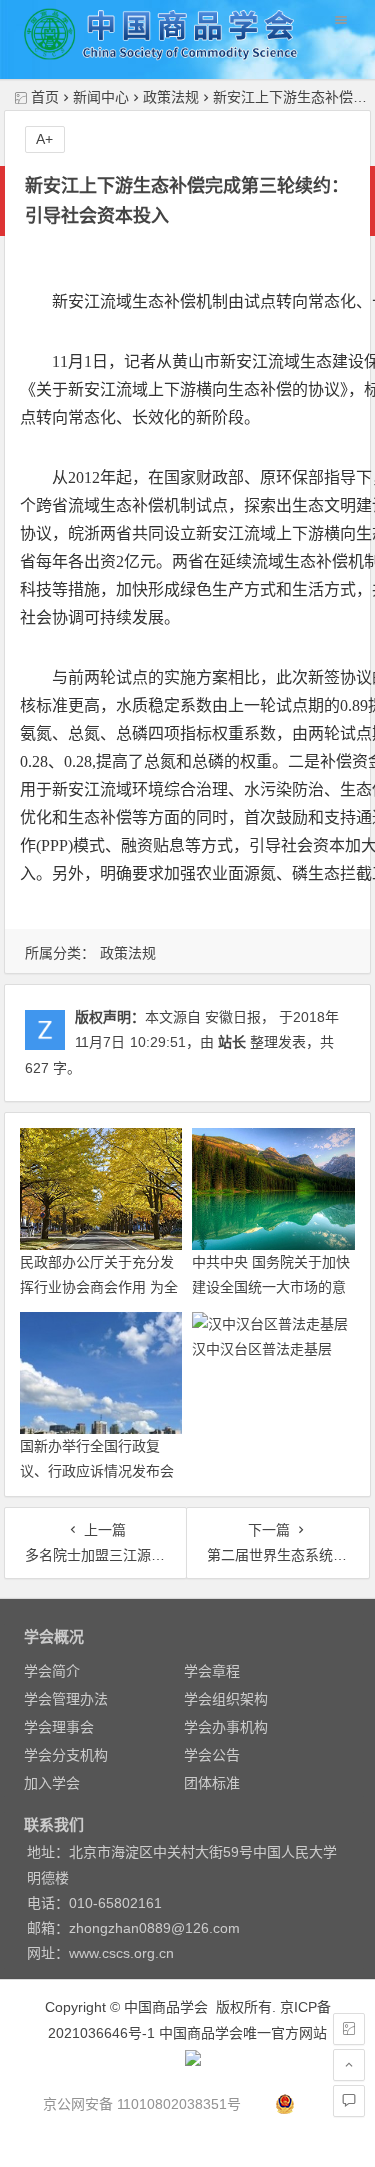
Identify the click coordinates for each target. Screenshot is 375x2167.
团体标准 (212, 1783)
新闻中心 (101, 97)
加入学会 (52, 1783)
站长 (232, 1042)
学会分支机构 (66, 1755)
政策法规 (171, 97)
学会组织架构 (226, 1699)
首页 (45, 97)
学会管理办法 (66, 1699)
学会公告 (212, 1755)
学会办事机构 (226, 1727)
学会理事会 (59, 1727)
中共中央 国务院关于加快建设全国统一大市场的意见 (271, 1287)
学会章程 (212, 1671)
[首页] (349, 2029)
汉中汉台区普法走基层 (262, 1349)
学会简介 (52, 1671)
